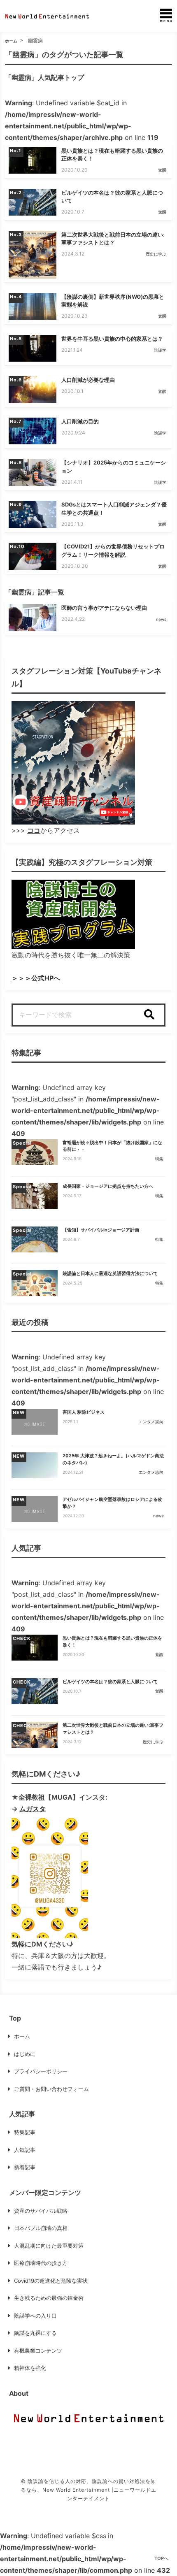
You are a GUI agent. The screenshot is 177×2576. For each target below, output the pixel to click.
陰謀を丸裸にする (35, 2333)
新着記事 (25, 2167)
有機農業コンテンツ (38, 2351)
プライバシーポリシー (41, 2071)
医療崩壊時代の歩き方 (41, 2263)
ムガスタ (33, 1809)
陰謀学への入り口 (35, 2316)
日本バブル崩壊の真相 (41, 2228)
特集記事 (25, 2132)
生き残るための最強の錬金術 (49, 2298)
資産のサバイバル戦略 (41, 2211)
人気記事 (25, 2150)
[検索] (149, 1015)
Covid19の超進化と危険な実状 (51, 2281)
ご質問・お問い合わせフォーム (51, 2089)
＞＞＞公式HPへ (36, 978)
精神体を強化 (30, 2368)
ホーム (11, 41)
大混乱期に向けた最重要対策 (49, 2246)
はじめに (25, 2054)
